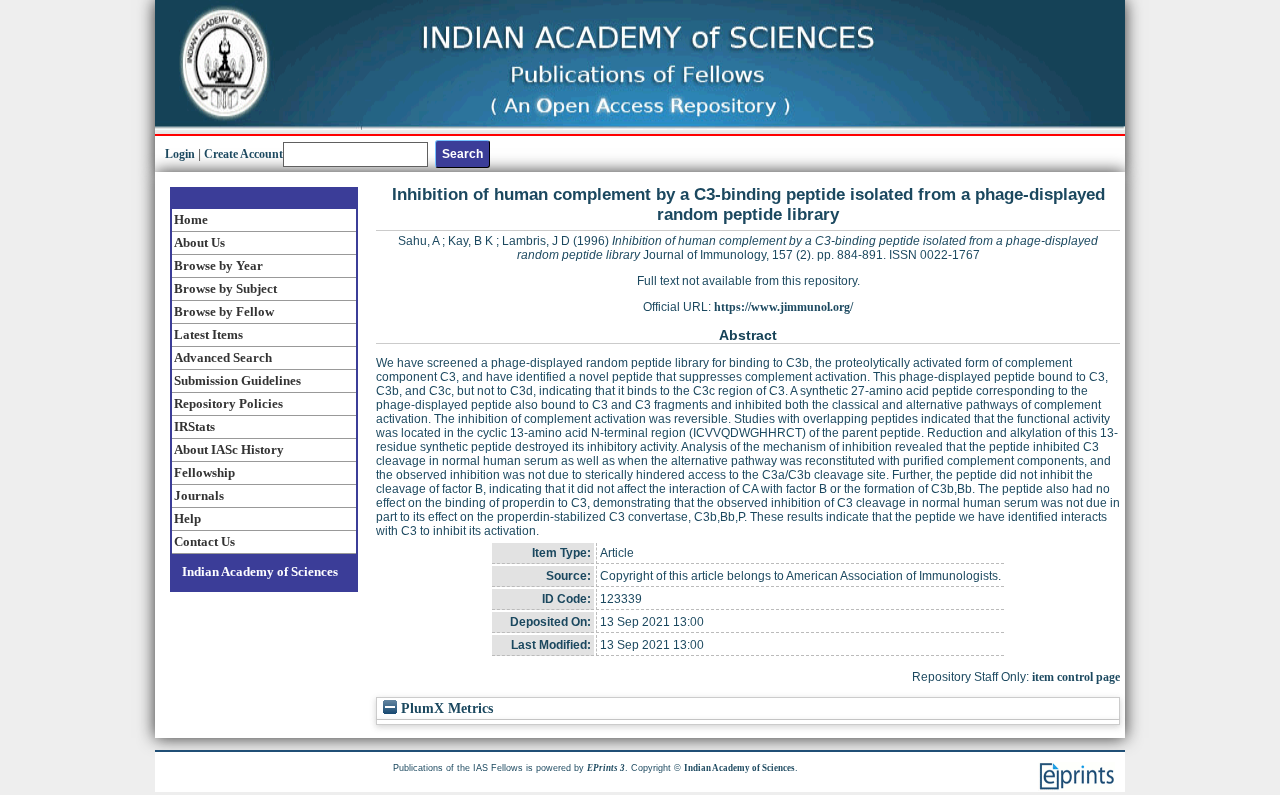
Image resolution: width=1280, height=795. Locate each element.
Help (187, 518)
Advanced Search (223, 357)
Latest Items (208, 334)
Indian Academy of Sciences (260, 571)
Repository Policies (228, 403)
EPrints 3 (606, 768)
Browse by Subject (225, 288)
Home (191, 219)
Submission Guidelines (237, 380)
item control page (1076, 677)
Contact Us (204, 541)
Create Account (243, 154)
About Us (199, 242)
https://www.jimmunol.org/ (783, 307)
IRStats (194, 426)
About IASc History (229, 449)
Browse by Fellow (224, 311)
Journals (199, 495)
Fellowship (204, 472)
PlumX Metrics (445, 708)
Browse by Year (218, 265)
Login (180, 154)
